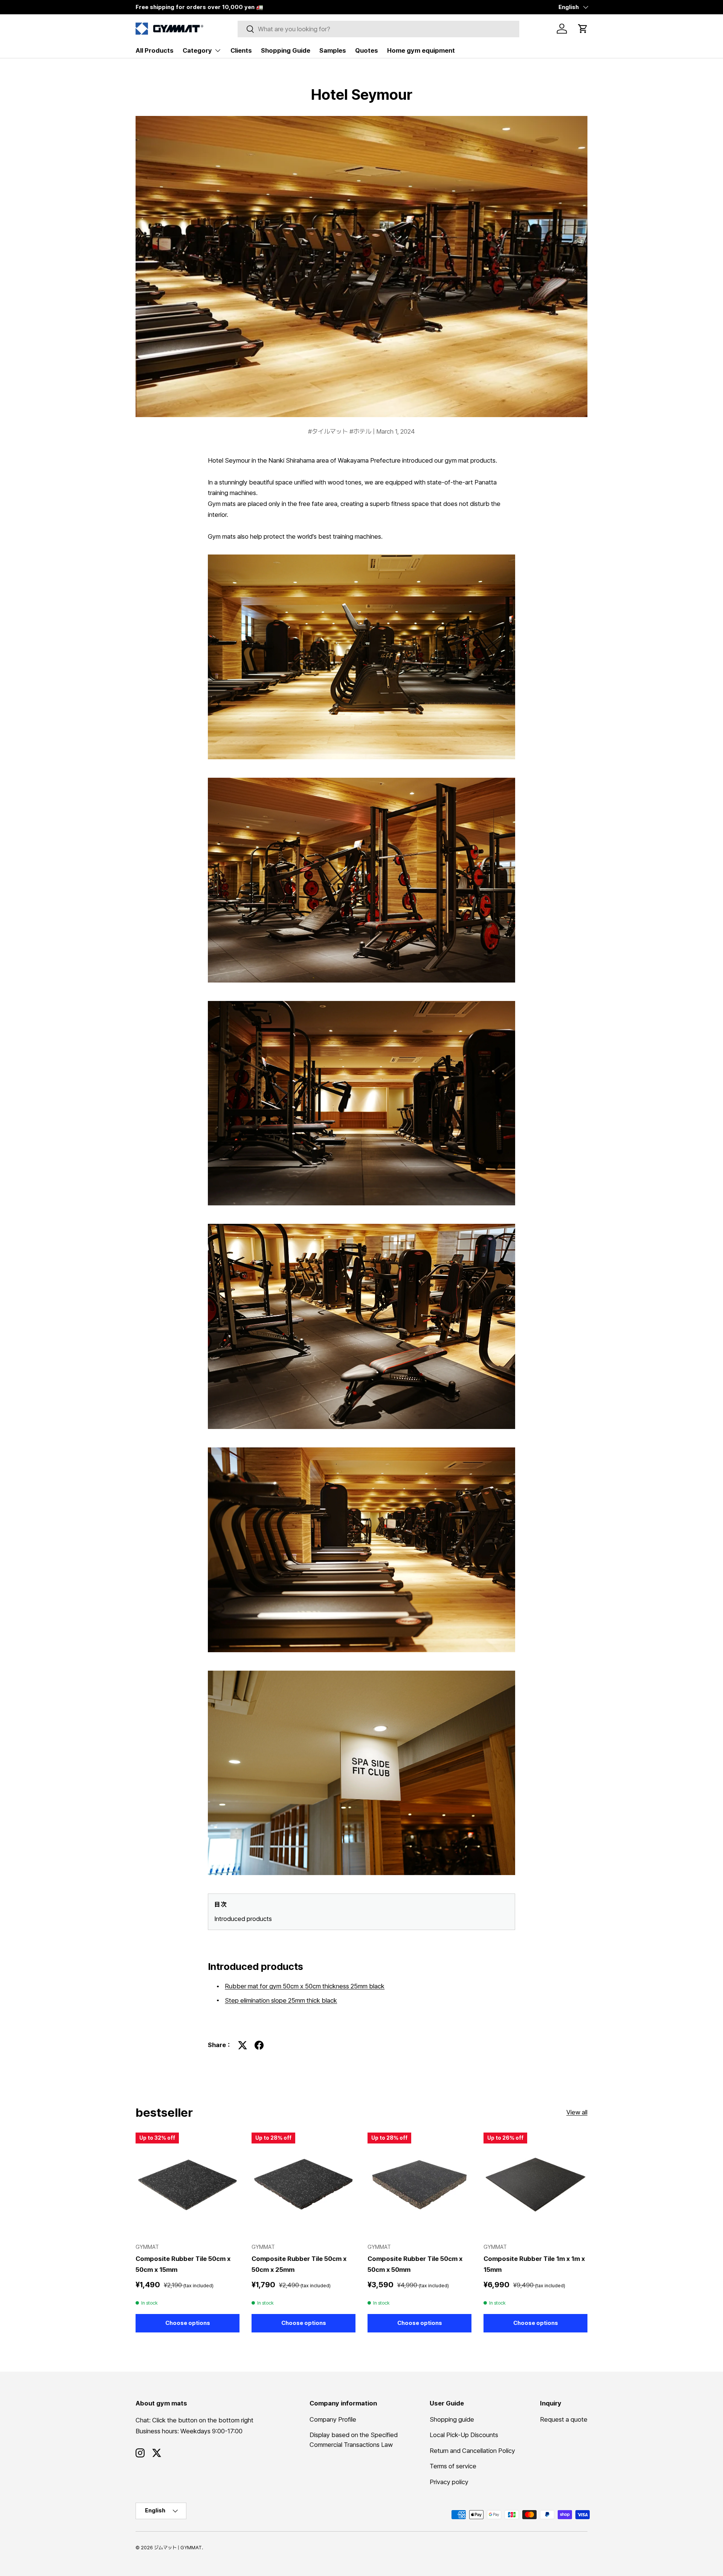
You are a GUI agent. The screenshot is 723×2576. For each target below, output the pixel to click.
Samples (333, 50)
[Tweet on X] (243, 2045)
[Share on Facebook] (259, 2045)
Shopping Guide (286, 50)
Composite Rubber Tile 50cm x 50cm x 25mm (299, 2264)
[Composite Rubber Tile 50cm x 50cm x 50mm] (419, 2184)
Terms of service (453, 2466)
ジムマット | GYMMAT (178, 2548)
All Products (155, 50)
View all (577, 2112)
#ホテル (361, 431)
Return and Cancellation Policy (472, 2451)
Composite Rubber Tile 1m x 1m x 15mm (534, 2264)
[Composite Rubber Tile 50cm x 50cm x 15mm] (188, 2184)
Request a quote (564, 2419)
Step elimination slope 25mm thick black (281, 2000)
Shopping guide (452, 2419)
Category (197, 50)
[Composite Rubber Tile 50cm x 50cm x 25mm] (304, 2184)
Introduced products (243, 1919)
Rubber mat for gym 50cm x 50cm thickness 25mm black (305, 1986)
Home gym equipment (421, 50)
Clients (241, 50)
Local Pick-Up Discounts (464, 2435)
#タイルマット (329, 431)
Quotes (367, 50)
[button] (583, 29)
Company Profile (333, 2419)
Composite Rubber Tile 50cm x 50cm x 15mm (183, 2264)
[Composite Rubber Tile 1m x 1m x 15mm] (535, 2184)
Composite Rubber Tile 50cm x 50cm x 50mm (415, 2264)
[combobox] (379, 29)
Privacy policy (449, 2482)
